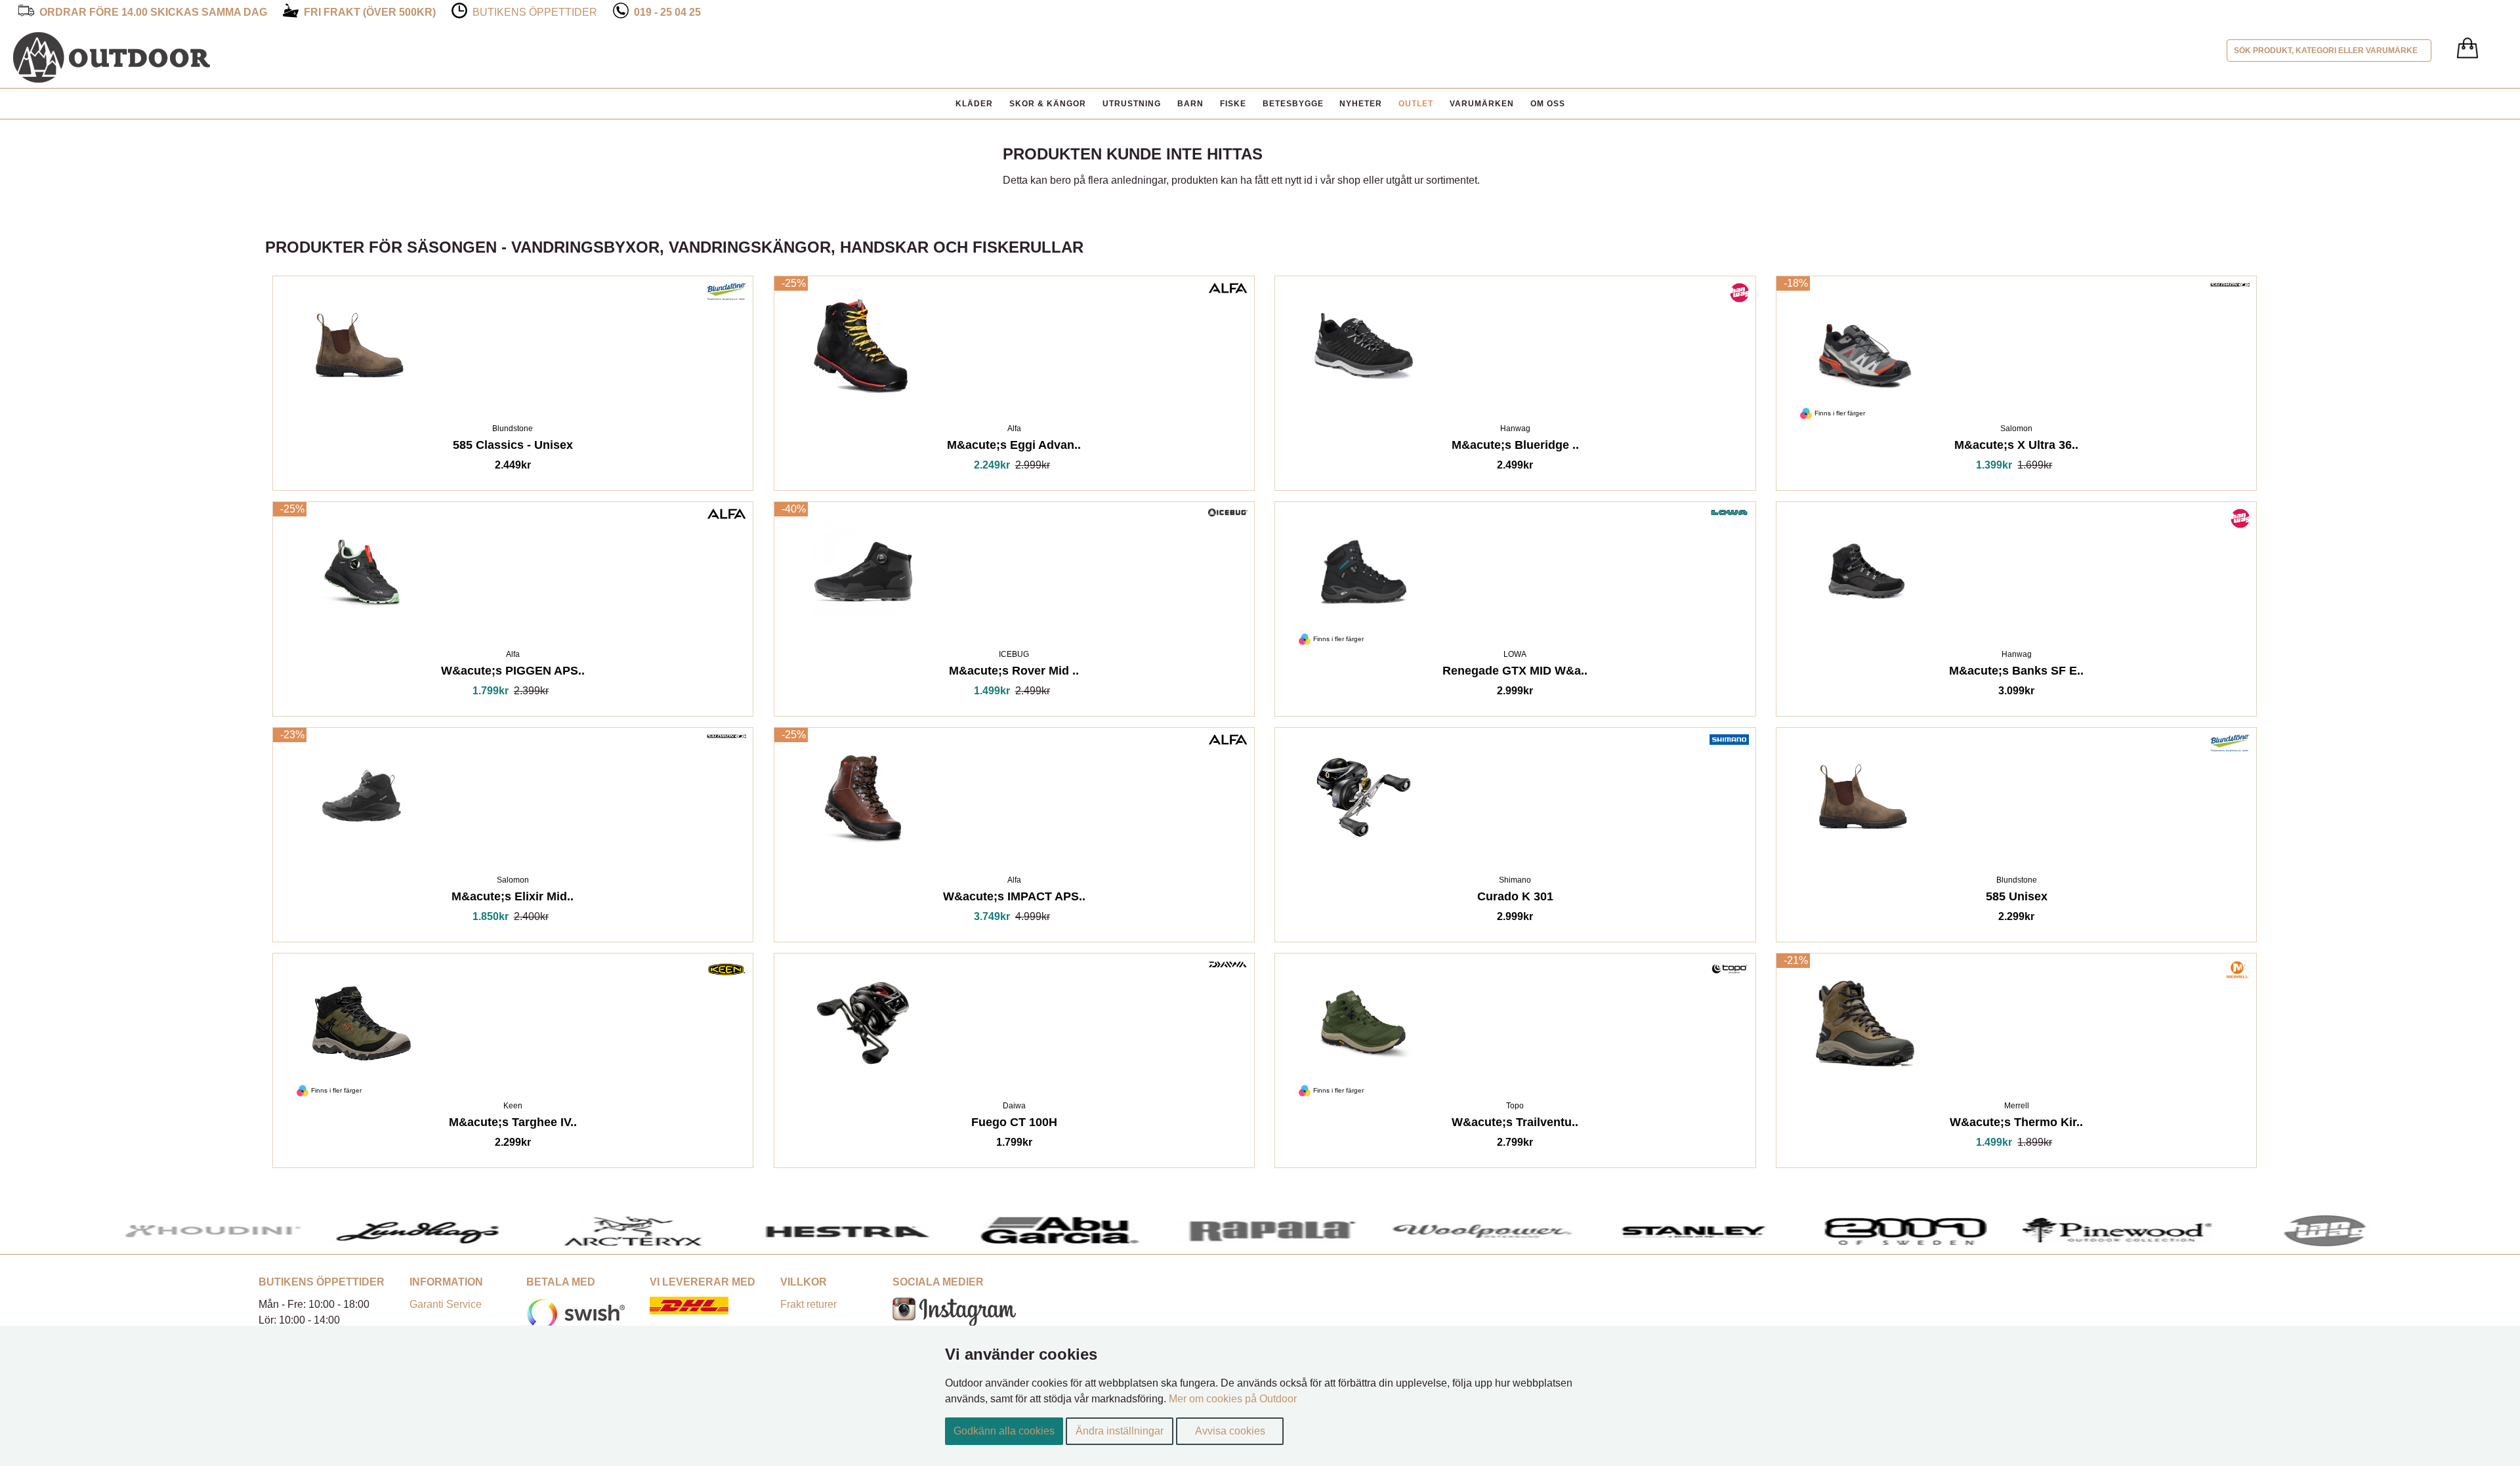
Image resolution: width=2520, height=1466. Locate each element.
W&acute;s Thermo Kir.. (2016, 1124)
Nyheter (1361, 104)
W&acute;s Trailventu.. (1515, 1124)
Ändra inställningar (1120, 1431)
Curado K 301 (1515, 899)
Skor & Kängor (1048, 104)
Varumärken (1482, 104)
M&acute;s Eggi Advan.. (1014, 447)
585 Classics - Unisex (513, 447)
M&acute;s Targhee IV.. (513, 1124)
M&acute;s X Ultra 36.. (2016, 447)
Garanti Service (446, 1304)
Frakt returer (808, 1304)
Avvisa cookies (1230, 1431)
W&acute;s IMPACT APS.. (1014, 899)
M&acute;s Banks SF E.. (2016, 673)
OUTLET (1416, 104)
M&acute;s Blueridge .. (1515, 447)
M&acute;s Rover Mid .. (1014, 673)
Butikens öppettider (535, 12)
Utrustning (1132, 104)
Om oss (1548, 104)
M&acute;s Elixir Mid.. (513, 899)
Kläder (974, 104)
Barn (1190, 104)
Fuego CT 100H (1014, 1124)
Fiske (1233, 104)
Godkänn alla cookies (1004, 1431)
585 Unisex (2017, 899)
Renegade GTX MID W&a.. (1515, 673)
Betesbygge (1293, 104)
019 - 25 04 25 (667, 12)
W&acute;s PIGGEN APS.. (513, 673)
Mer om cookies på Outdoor (1233, 1399)
